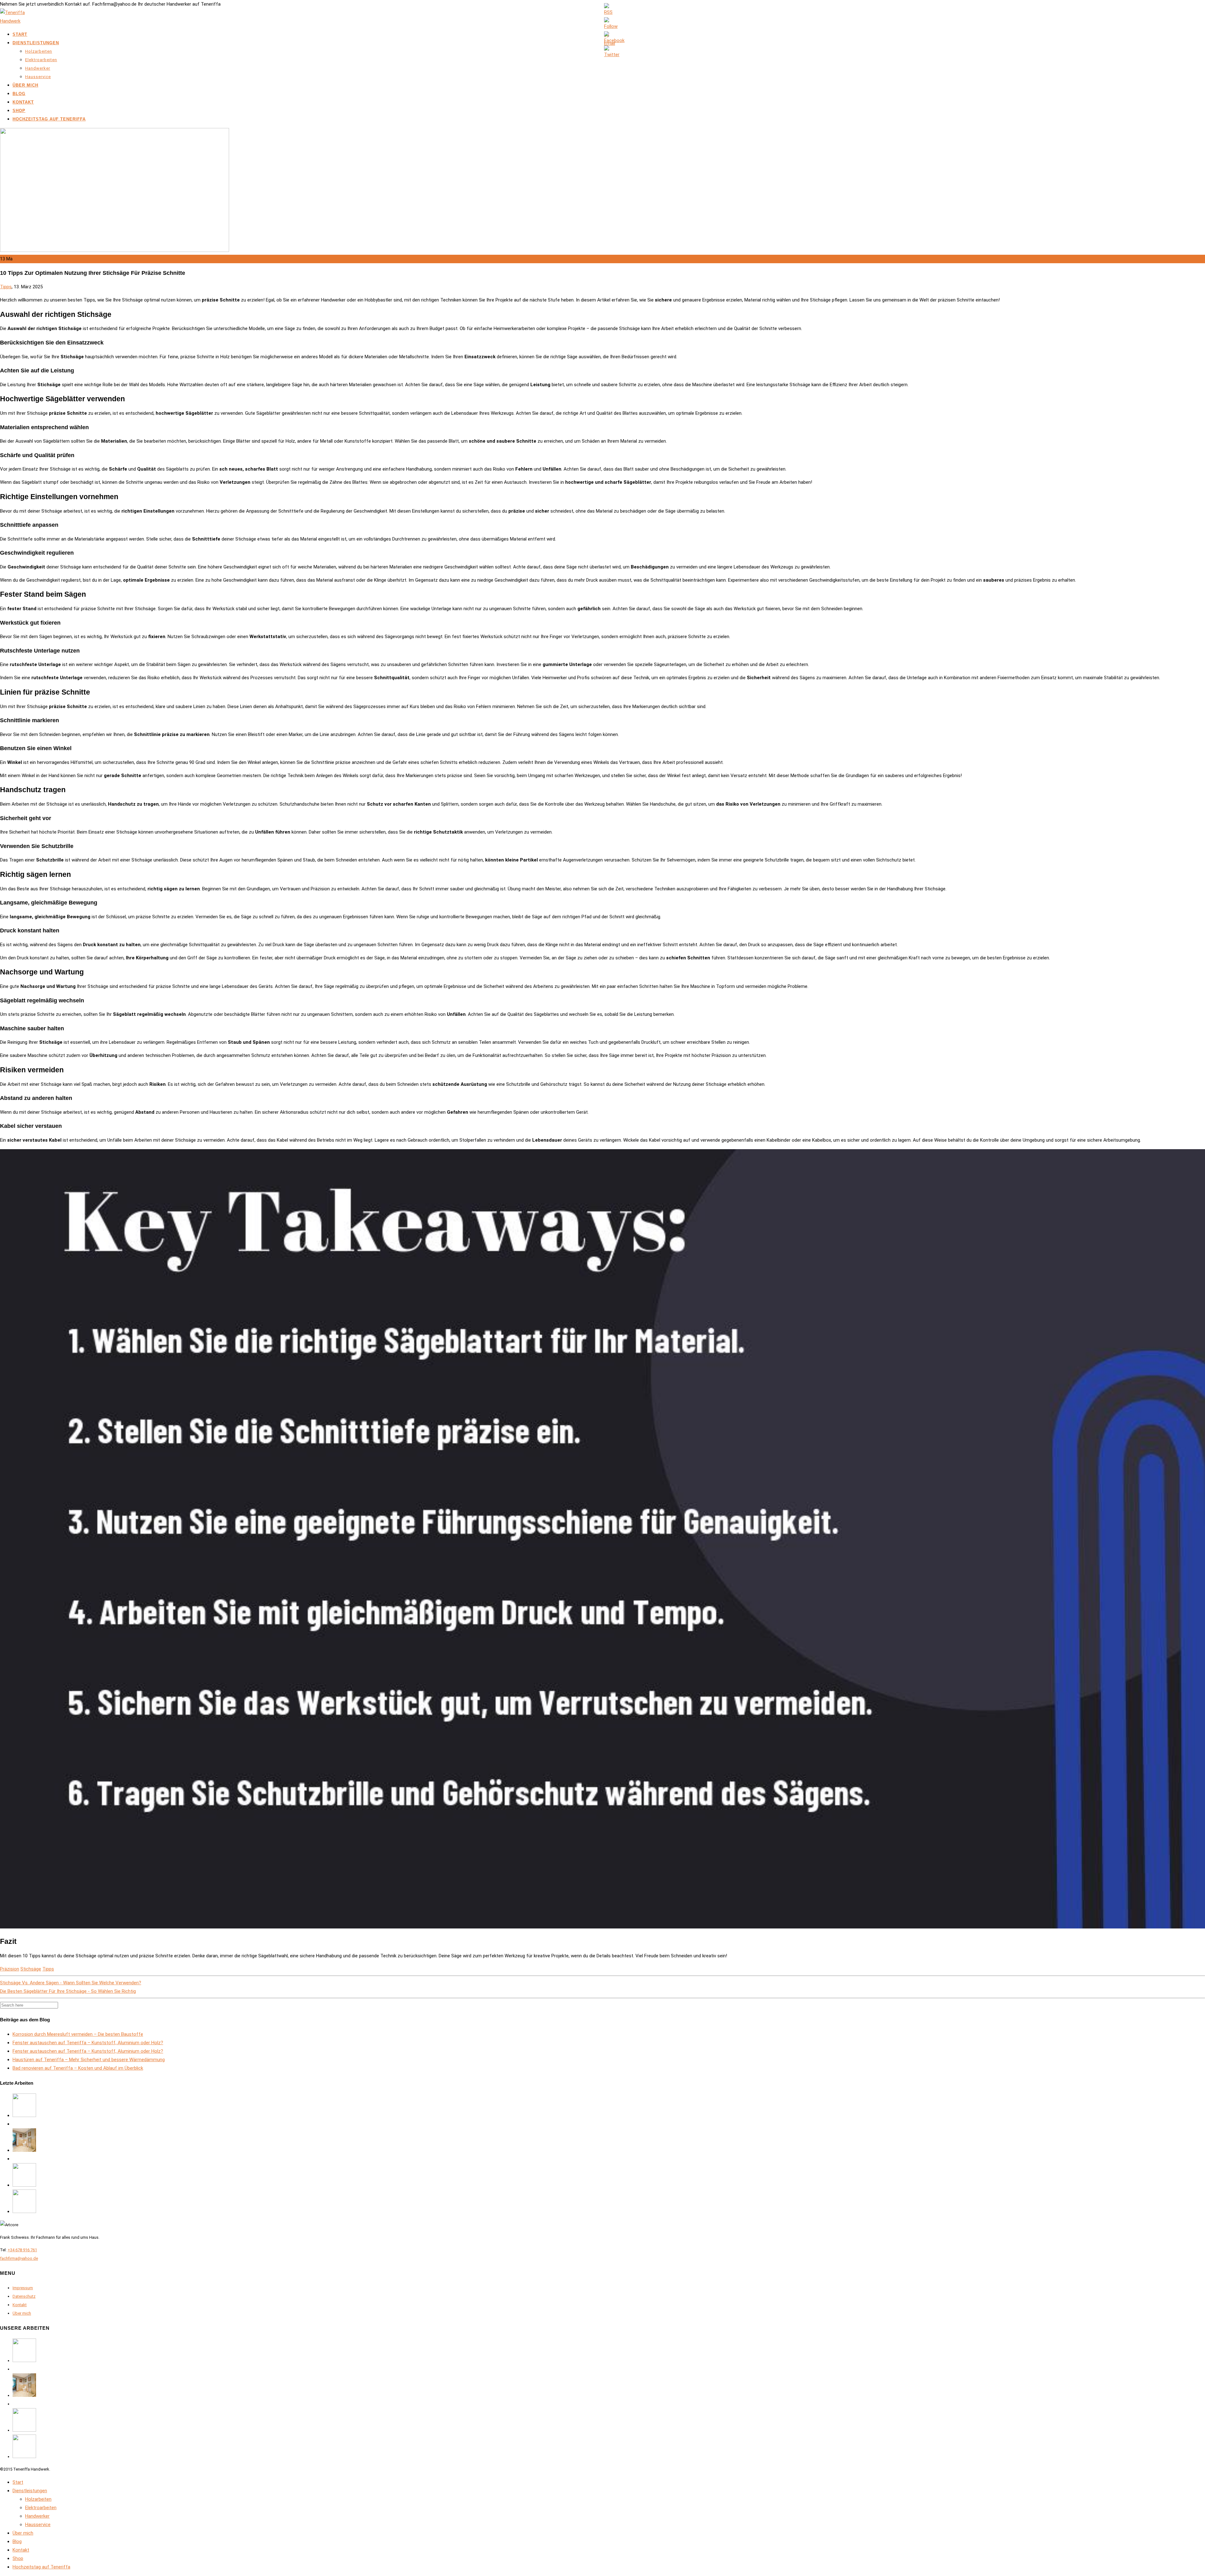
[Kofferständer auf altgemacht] (24, 2115)
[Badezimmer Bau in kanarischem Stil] (24, 2150)
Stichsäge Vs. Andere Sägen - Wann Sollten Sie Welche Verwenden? (71, 1983)
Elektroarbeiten (41, 60)
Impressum (23, 2288)
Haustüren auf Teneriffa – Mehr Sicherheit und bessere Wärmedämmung (89, 2060)
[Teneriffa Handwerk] (16, 21)
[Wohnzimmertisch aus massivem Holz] (24, 2211)
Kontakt (23, 102)
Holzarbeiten (39, 51)
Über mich (25, 85)
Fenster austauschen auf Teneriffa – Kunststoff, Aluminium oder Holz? (88, 2043)
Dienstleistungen (36, 43)
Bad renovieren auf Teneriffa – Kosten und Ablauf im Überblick (78, 2068)
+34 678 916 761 (22, 2250)
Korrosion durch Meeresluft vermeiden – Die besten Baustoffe (78, 2034)
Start (20, 34)
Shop (19, 111)
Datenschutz (24, 2296)
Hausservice (38, 77)
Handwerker (38, 68)
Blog (19, 94)
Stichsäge (31, 1969)
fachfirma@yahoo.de (19, 2258)
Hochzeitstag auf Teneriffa (49, 119)
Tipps (6, 287)
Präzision (10, 1969)
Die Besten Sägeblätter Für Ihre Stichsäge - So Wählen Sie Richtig (68, 1991)
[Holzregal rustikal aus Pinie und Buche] (24, 2185)
